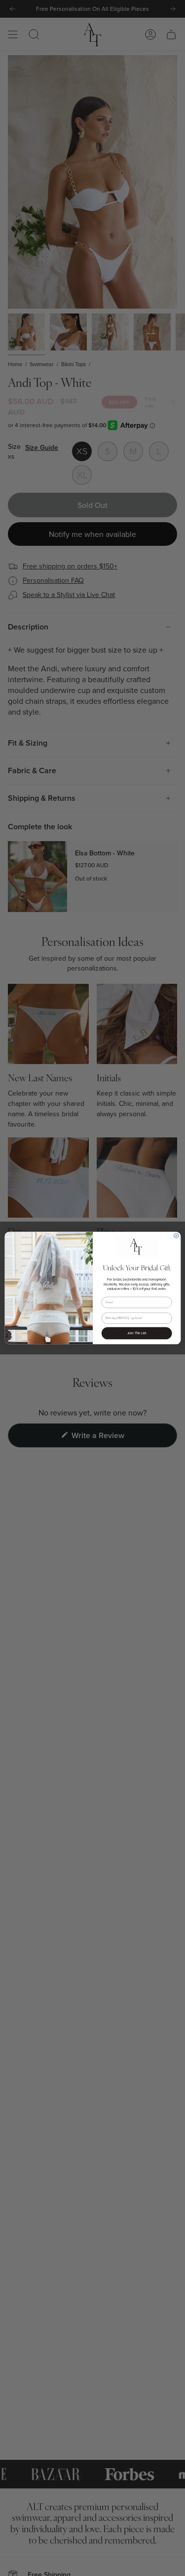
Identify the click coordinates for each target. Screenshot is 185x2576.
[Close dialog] (176, 1236)
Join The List (136, 1333)
